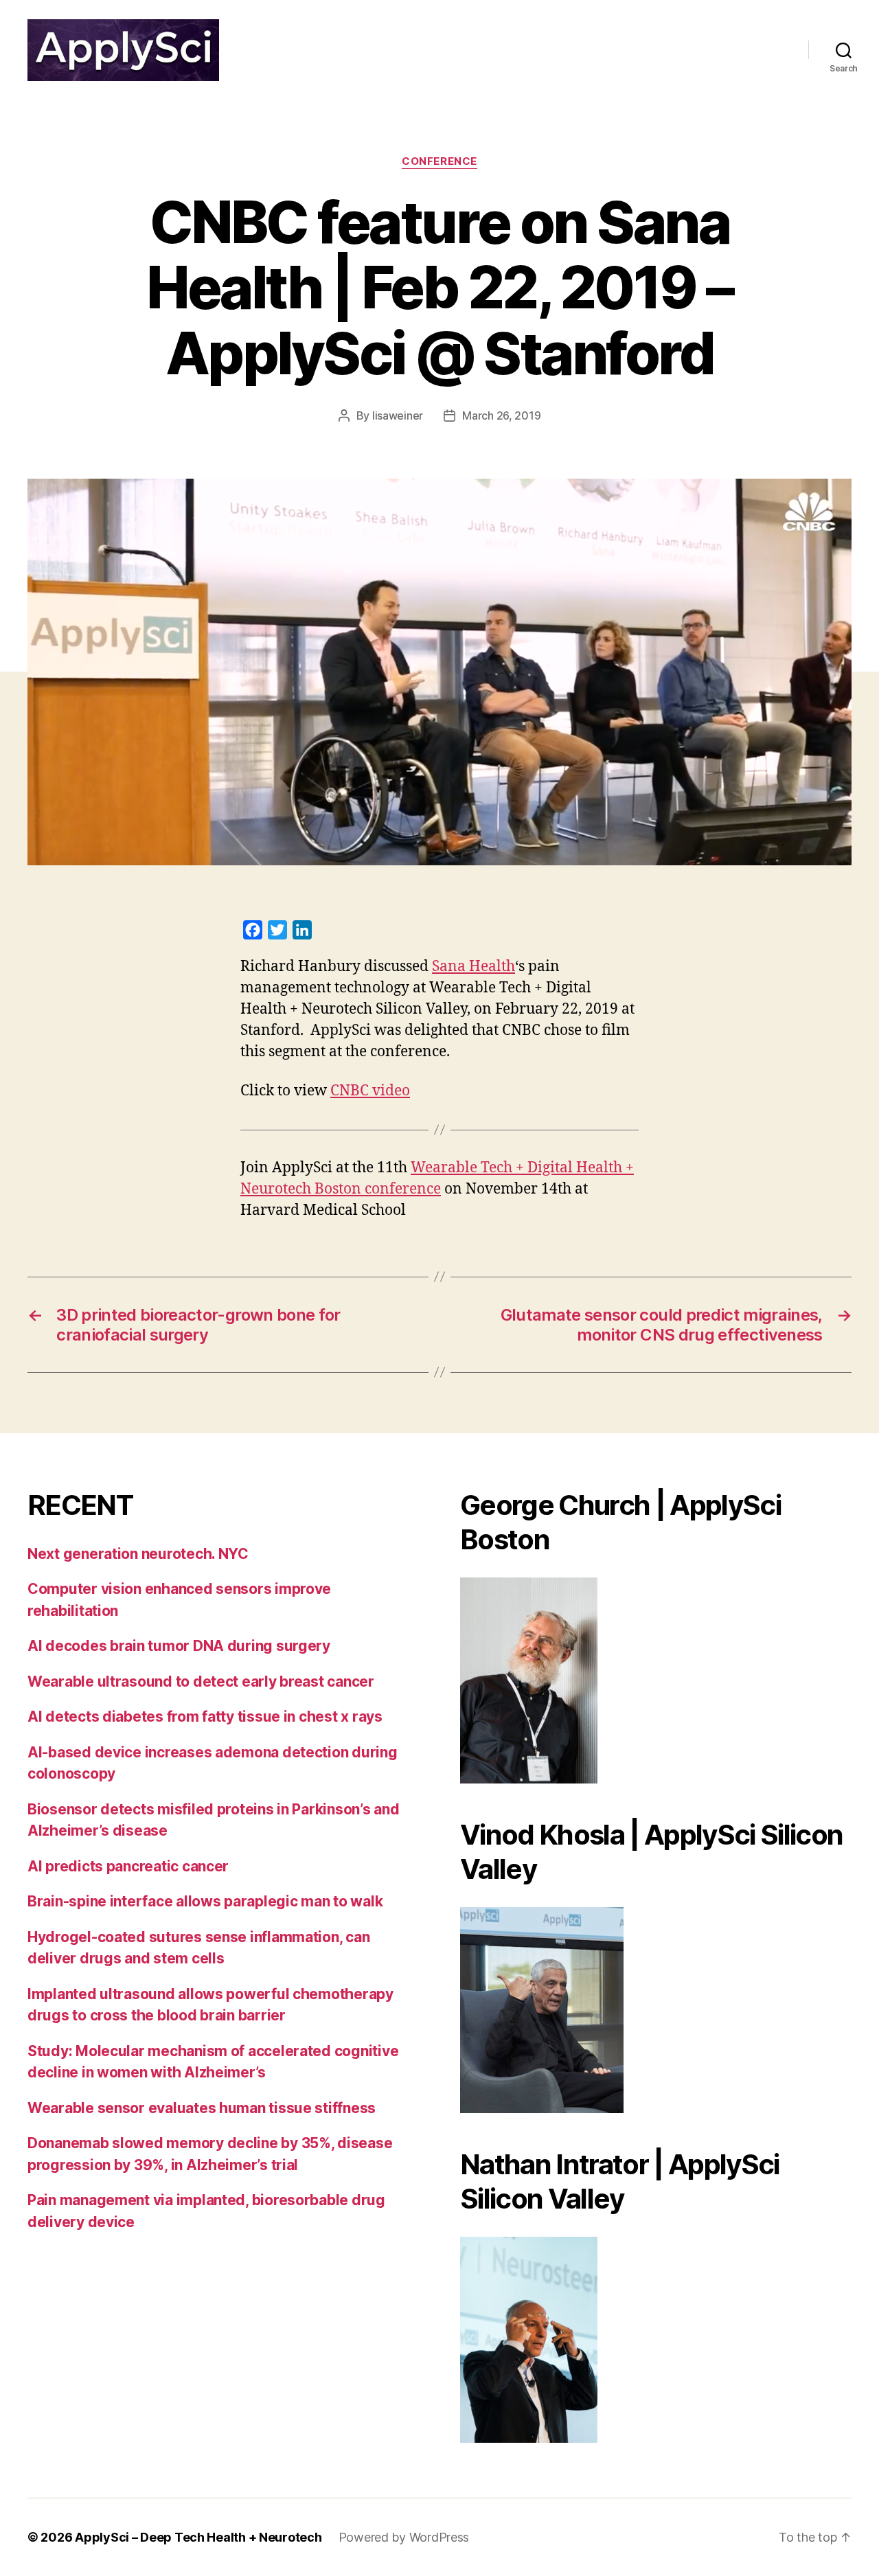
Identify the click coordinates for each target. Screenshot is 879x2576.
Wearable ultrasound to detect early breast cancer (201, 1682)
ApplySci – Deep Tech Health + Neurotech (198, 2537)
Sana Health (473, 967)
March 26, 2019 (501, 415)
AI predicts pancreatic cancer (128, 1866)
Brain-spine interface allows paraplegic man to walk (205, 1901)
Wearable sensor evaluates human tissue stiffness (202, 2108)
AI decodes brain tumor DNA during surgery (179, 1646)
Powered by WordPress (404, 2537)
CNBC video (370, 1091)
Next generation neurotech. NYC (138, 1554)
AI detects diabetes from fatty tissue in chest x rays (205, 1717)
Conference (439, 161)
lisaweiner (398, 415)
